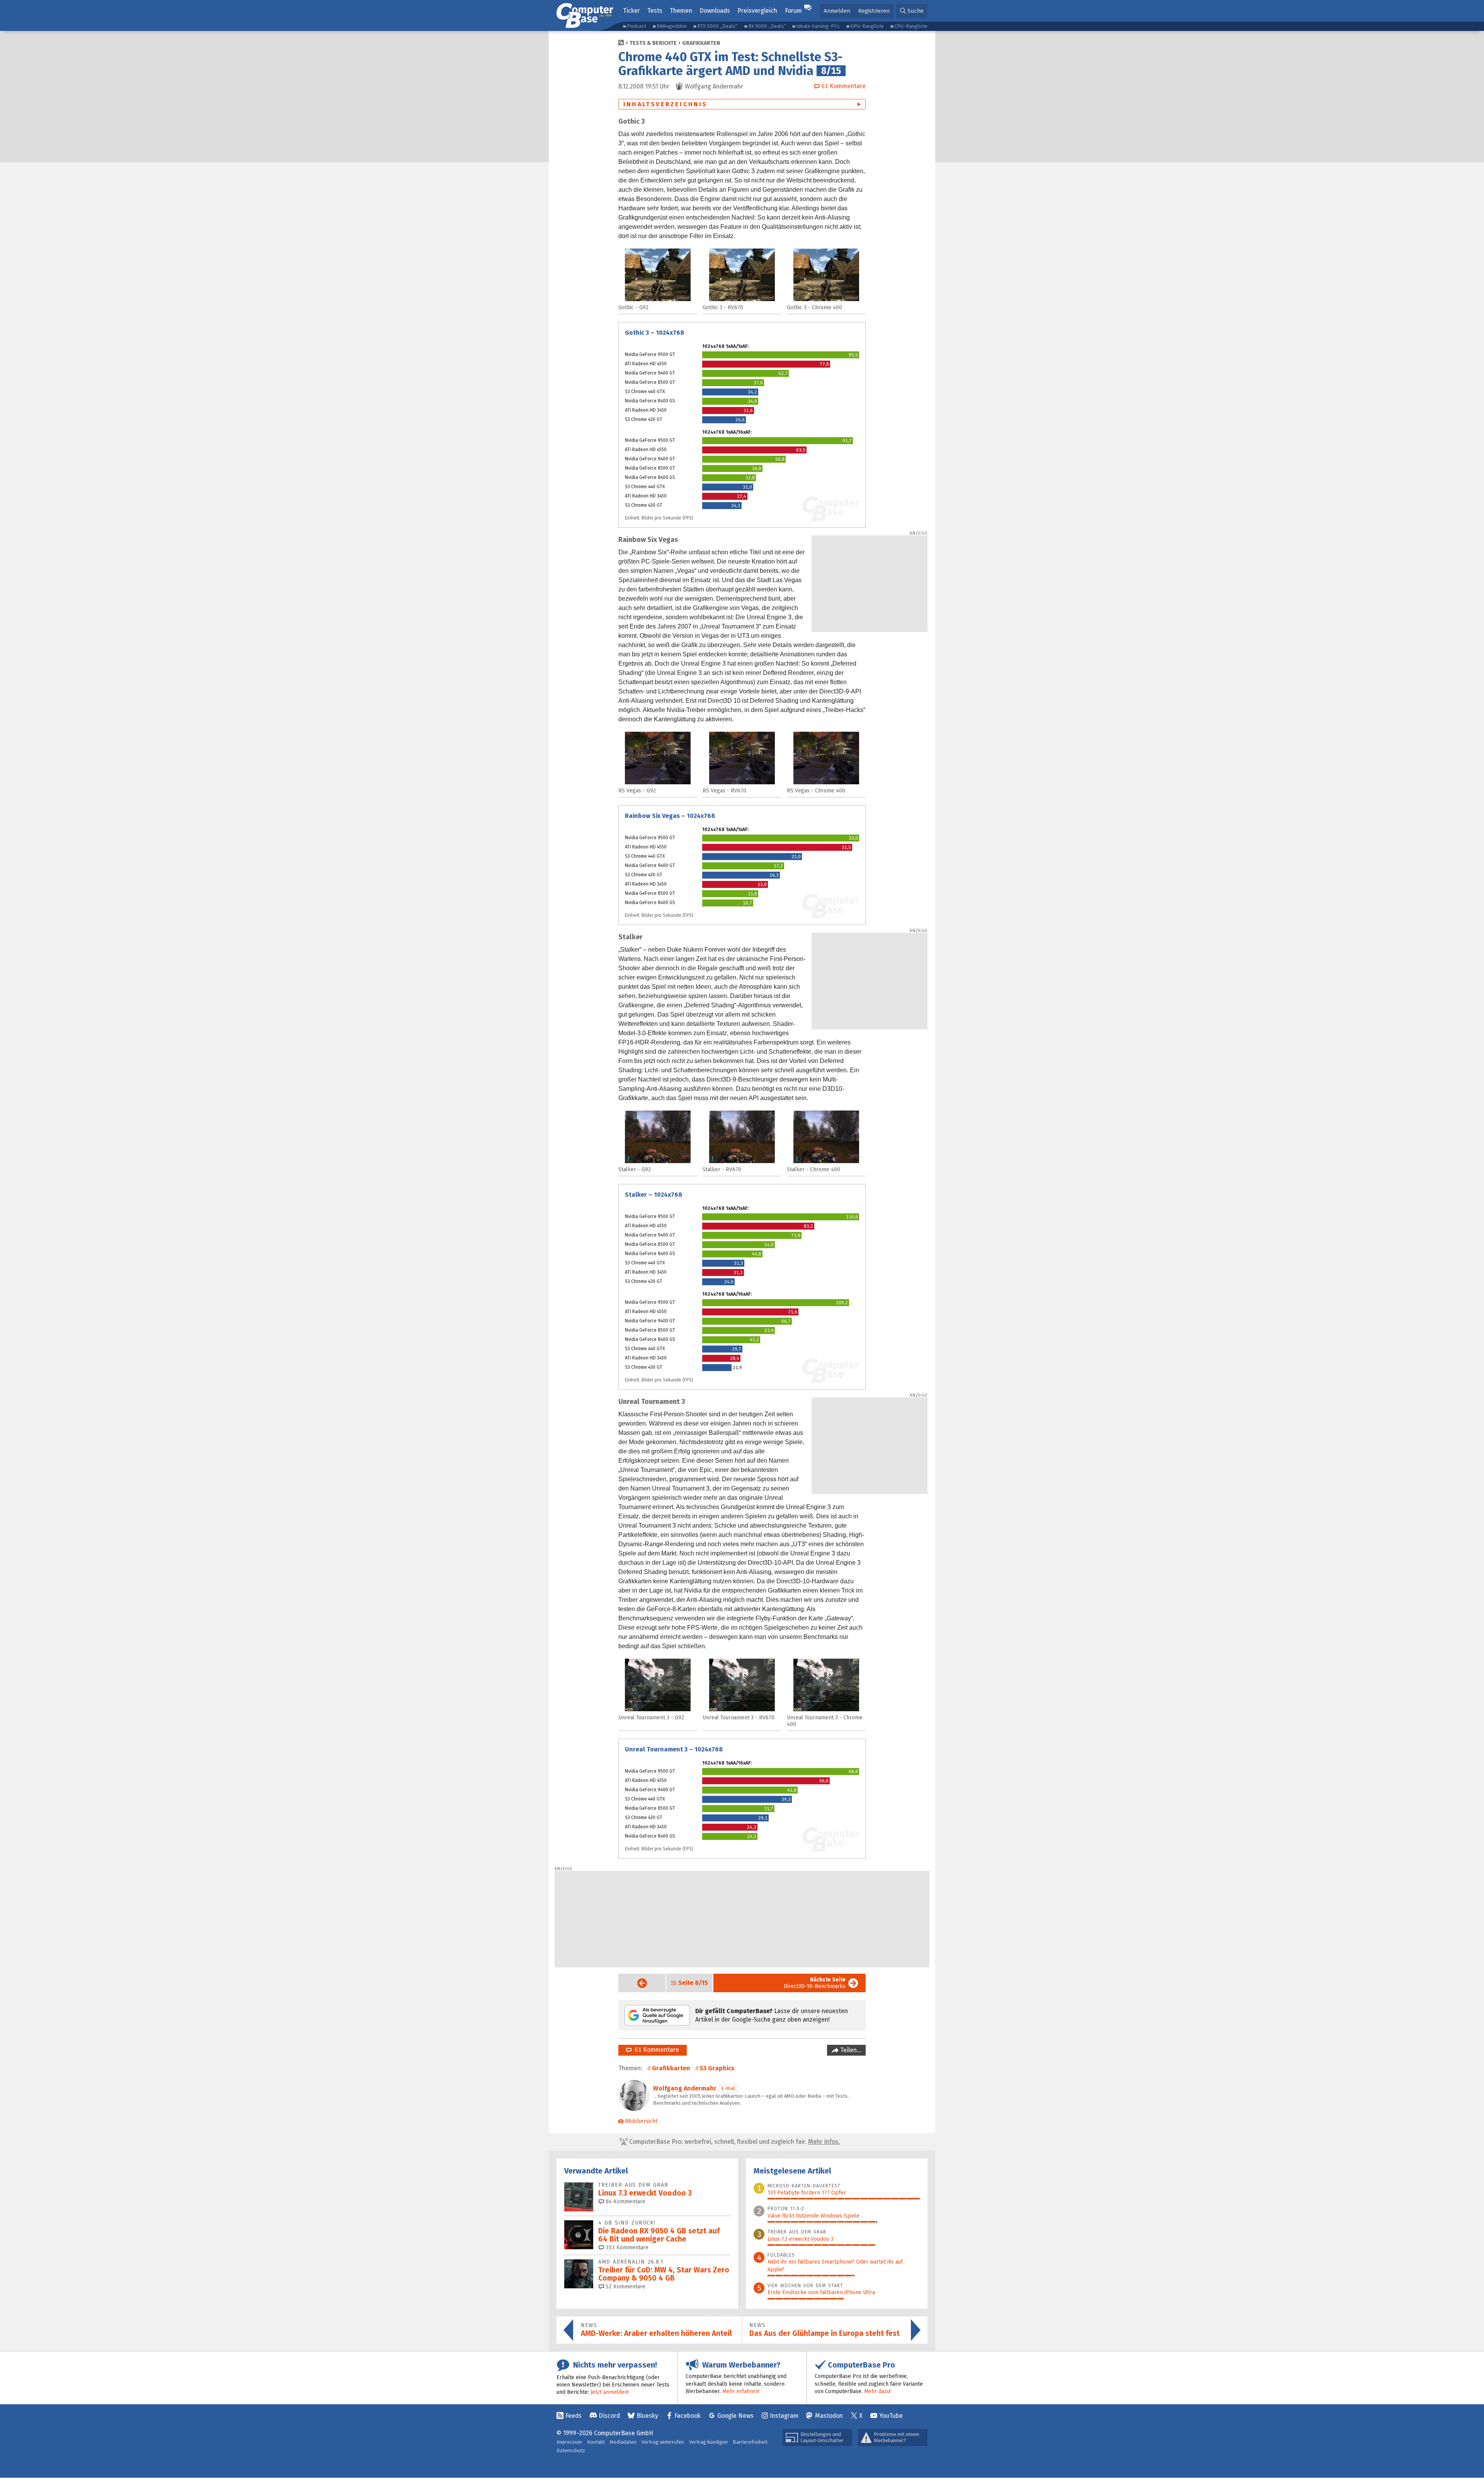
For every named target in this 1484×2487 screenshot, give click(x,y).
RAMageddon (672, 26)
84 (625, 2202)
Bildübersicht (641, 2121)
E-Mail (728, 2088)
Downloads (715, 11)
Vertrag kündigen (708, 2442)
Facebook (688, 2416)
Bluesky (647, 2416)
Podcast (636, 26)
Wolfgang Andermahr (685, 2088)
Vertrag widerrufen (663, 2442)
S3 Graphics (717, 2068)
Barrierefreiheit (750, 2442)
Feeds (574, 2416)
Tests (655, 11)
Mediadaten (623, 2442)
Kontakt (596, 2442)
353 (626, 2248)
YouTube (891, 2416)
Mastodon (829, 2416)
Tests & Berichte (653, 43)
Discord (609, 2416)
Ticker (631, 11)
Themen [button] (681, 11)
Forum (793, 11)
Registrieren (874, 11)
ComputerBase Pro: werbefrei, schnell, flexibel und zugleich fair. (734, 2142)
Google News (735, 2416)
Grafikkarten (701, 43)
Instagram (784, 2416)
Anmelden (837, 11)
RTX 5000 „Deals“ (717, 26)
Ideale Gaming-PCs (818, 26)
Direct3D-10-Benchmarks (815, 1983)
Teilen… (850, 2050)
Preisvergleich (757, 11)
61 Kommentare (655, 2050)
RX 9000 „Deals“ (767, 26)
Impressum (569, 2442)
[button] (912, 11)
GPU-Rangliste (867, 26)
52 (625, 2287)
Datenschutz (571, 2450)
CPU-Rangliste (911, 26)
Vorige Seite (636, 1983)
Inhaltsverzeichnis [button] (665, 104)
